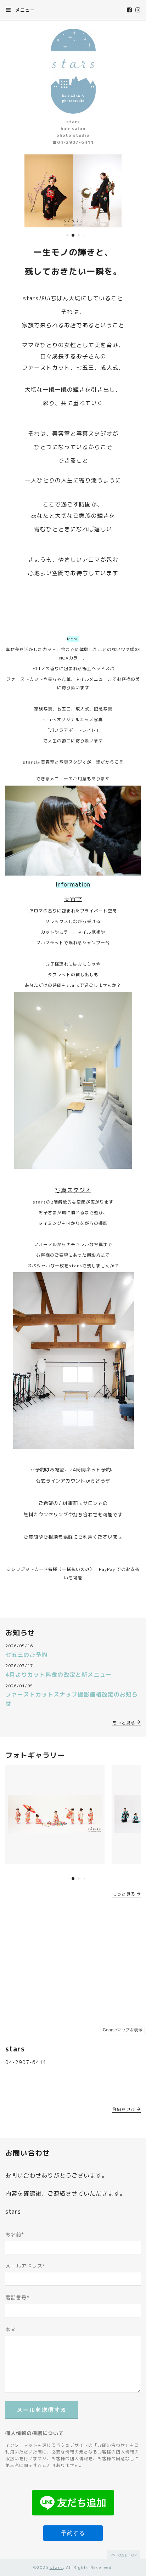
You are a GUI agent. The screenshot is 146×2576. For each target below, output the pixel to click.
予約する (73, 2533)
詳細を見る (125, 2109)
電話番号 (17, 2297)
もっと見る (125, 1723)
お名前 (15, 2234)
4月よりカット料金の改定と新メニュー (58, 1675)
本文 (11, 2329)
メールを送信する (42, 2410)
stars (56, 2567)
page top (126, 2555)
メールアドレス (25, 2266)
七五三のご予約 (26, 1655)
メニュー (24, 10)
